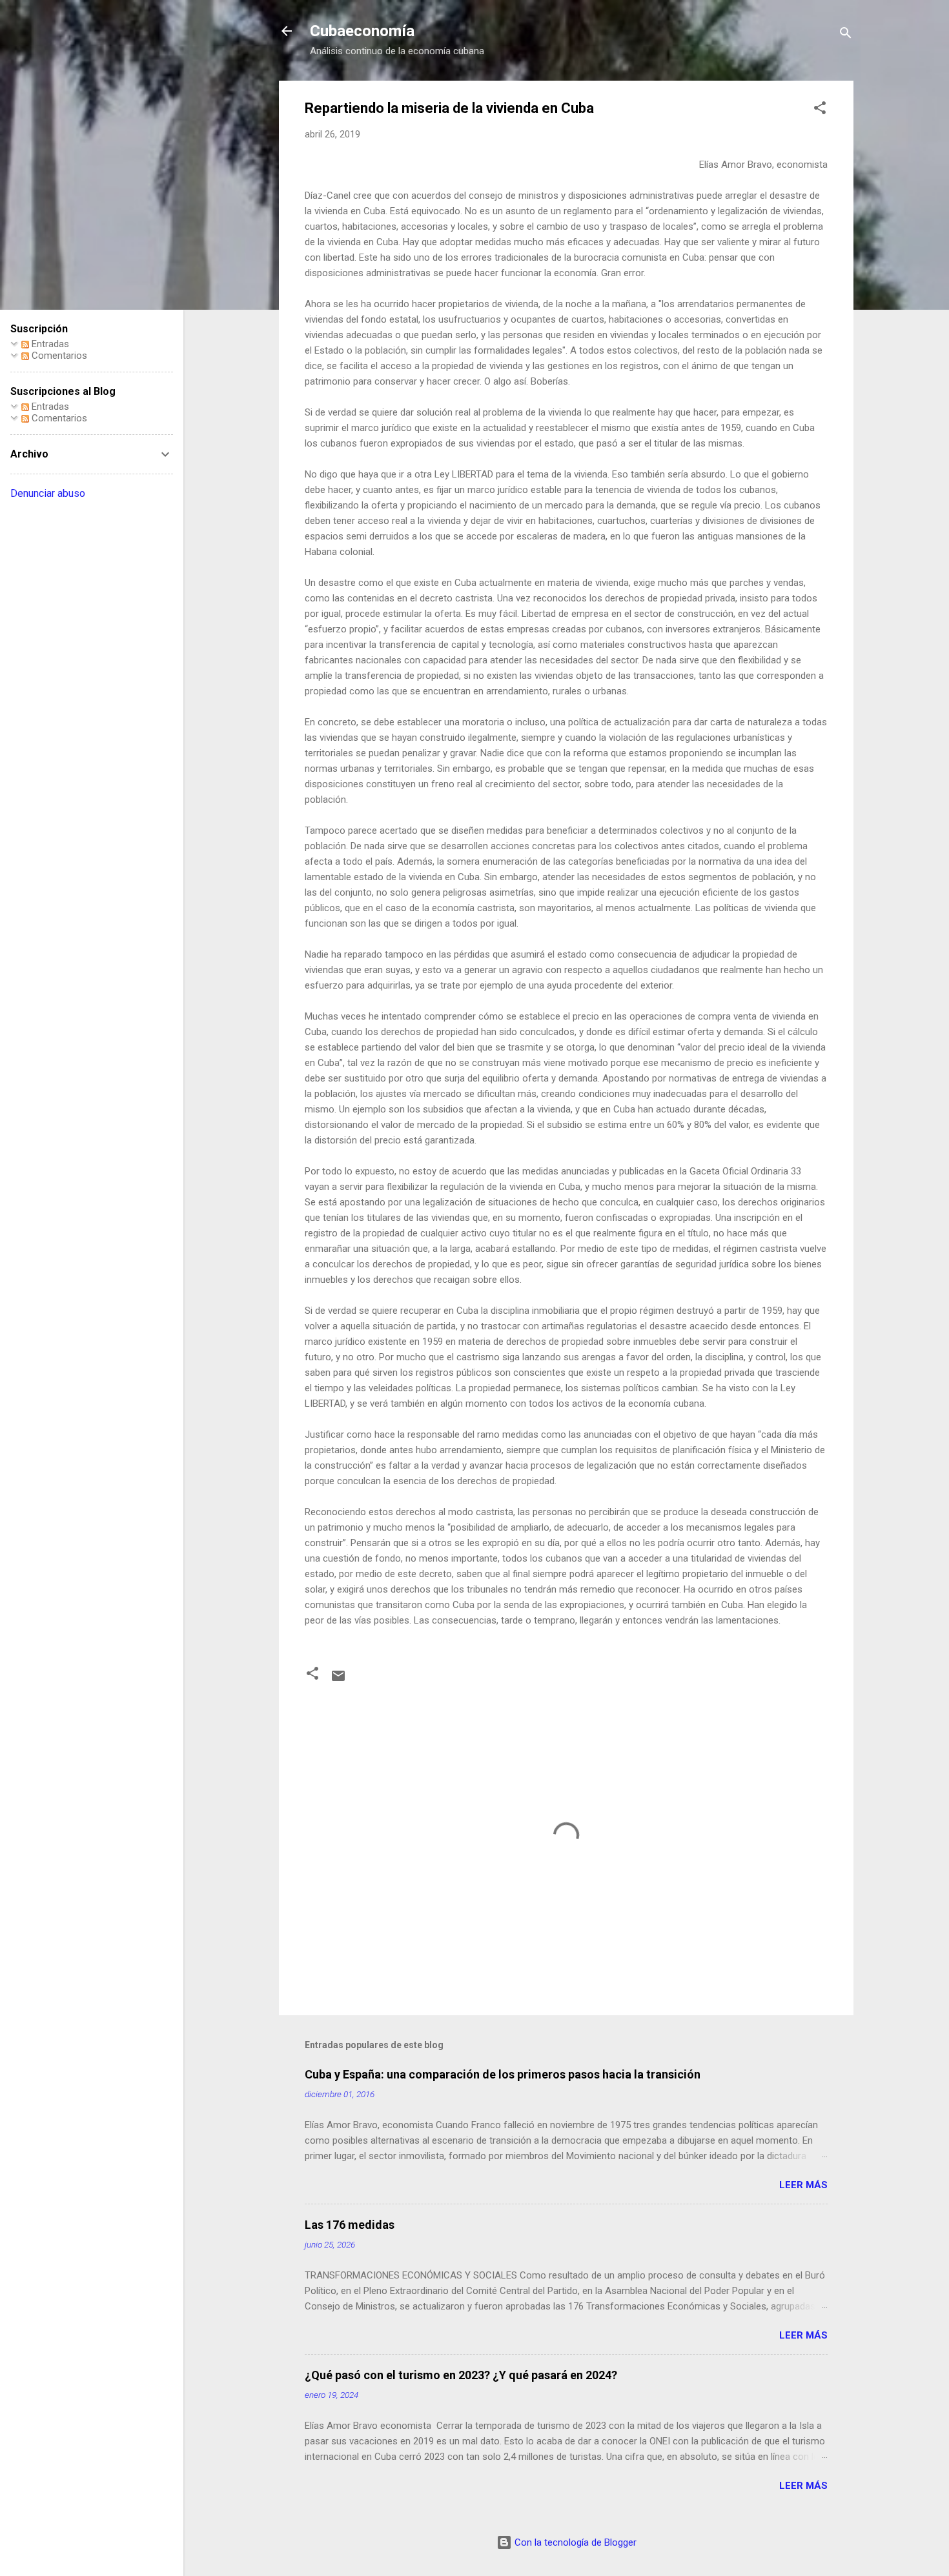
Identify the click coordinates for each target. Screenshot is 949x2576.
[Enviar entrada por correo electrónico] (338, 1680)
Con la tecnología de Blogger (574, 2542)
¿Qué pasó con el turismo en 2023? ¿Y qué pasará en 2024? (461, 2375)
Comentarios (58, 356)
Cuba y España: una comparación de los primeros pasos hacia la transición (503, 2074)
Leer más (803, 2185)
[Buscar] (846, 35)
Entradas (49, 344)
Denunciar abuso (48, 493)
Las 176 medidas (350, 2225)
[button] (820, 110)
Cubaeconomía (362, 31)
